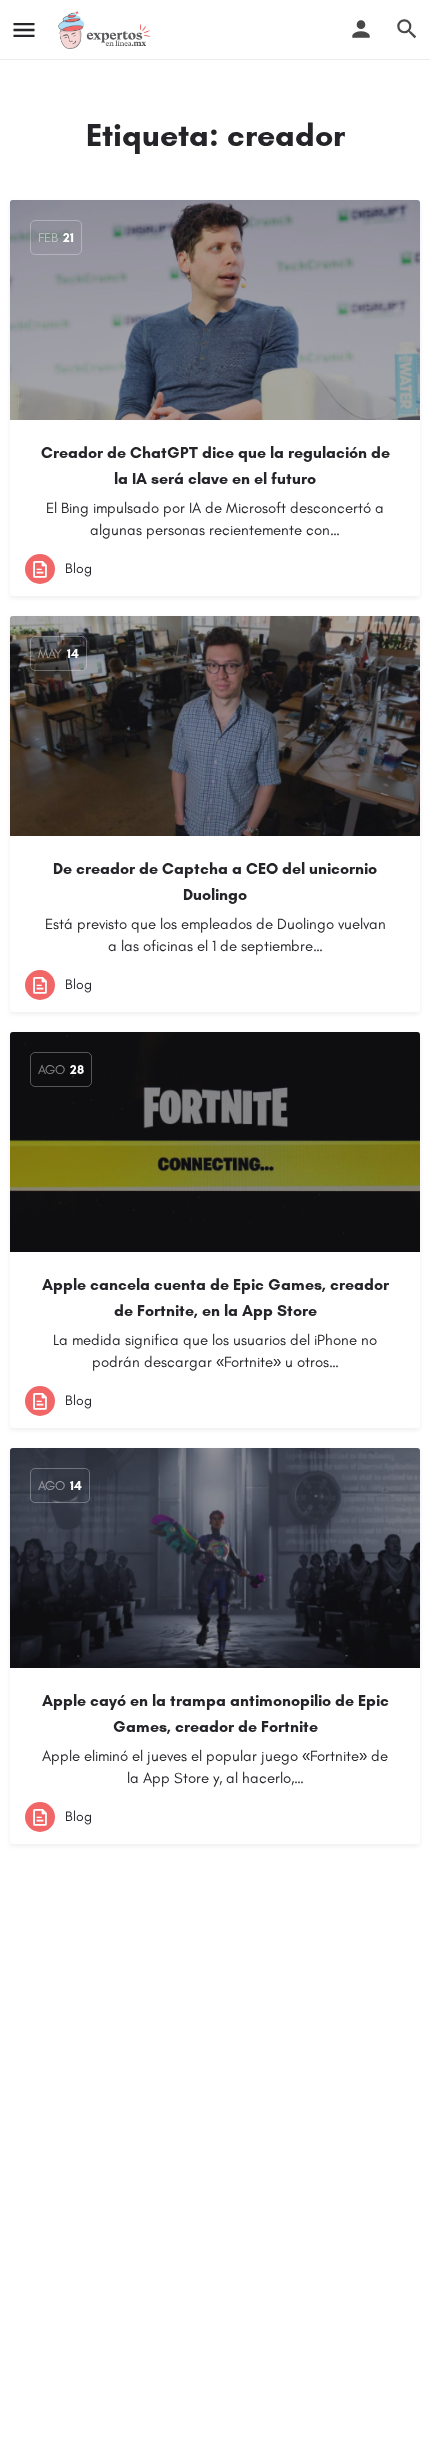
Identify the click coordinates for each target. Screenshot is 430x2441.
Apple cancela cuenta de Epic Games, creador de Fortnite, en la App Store (215, 1297)
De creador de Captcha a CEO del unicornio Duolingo (215, 881)
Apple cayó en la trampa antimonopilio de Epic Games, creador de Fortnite (215, 1713)
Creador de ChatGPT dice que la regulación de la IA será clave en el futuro (215, 465)
